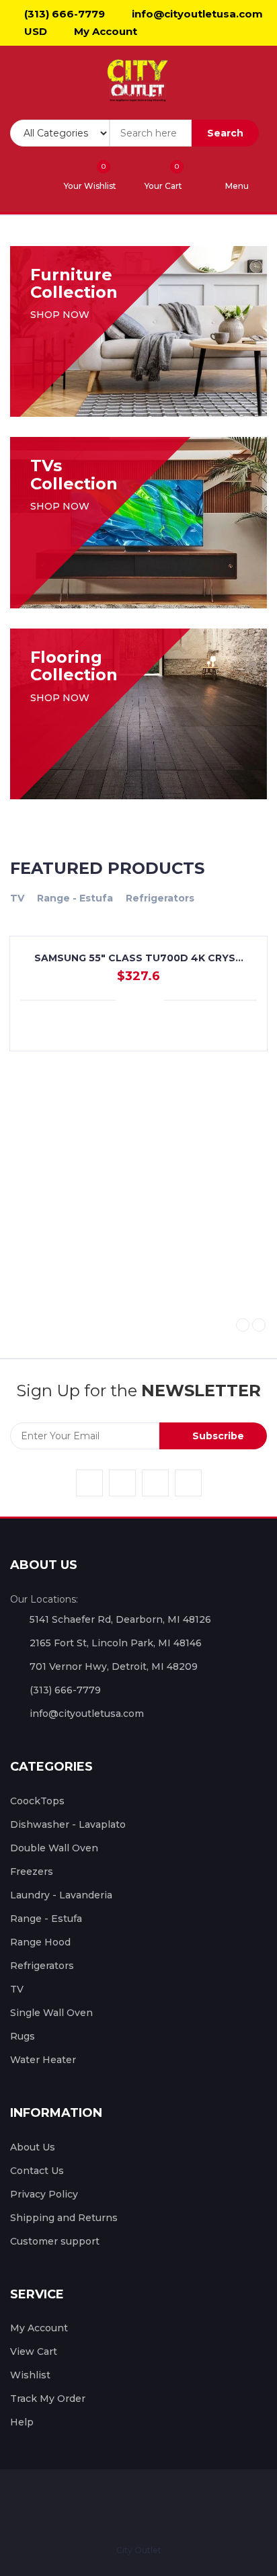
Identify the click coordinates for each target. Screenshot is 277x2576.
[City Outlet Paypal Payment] (124, 2506)
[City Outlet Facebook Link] (89, 1483)
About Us (33, 2147)
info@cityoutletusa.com (196, 14)
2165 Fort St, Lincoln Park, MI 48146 (116, 1643)
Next (259, 1325)
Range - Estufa (75, 898)
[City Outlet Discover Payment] (174, 2506)
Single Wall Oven (51, 2013)
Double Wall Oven (54, 1848)
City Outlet (139, 2550)
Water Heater (43, 2060)
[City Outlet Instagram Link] (155, 1483)
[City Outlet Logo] (138, 81)
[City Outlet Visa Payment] (75, 2506)
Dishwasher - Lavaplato (68, 1824)
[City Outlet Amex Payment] (199, 2506)
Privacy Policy (44, 2194)
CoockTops (37, 1801)
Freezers (32, 1871)
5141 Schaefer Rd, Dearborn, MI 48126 (120, 1619)
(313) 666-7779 (63, 14)
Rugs (23, 2036)
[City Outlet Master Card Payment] (149, 2506)
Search (225, 133)
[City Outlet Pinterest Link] (188, 1483)
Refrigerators (160, 898)
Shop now (61, 315)
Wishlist (30, 2375)
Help (22, 2422)
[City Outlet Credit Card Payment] (100, 2506)
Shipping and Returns (64, 2218)
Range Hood (40, 1942)
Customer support (55, 2241)
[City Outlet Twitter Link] (122, 1483)
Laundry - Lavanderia (61, 1895)
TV (17, 898)
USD (34, 31)
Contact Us (37, 2171)
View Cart (34, 2351)
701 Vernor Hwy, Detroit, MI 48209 (114, 1666)
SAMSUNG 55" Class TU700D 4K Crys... (139, 958)
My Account (104, 31)
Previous (243, 1325)
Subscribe (217, 1436)
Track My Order (48, 2399)
